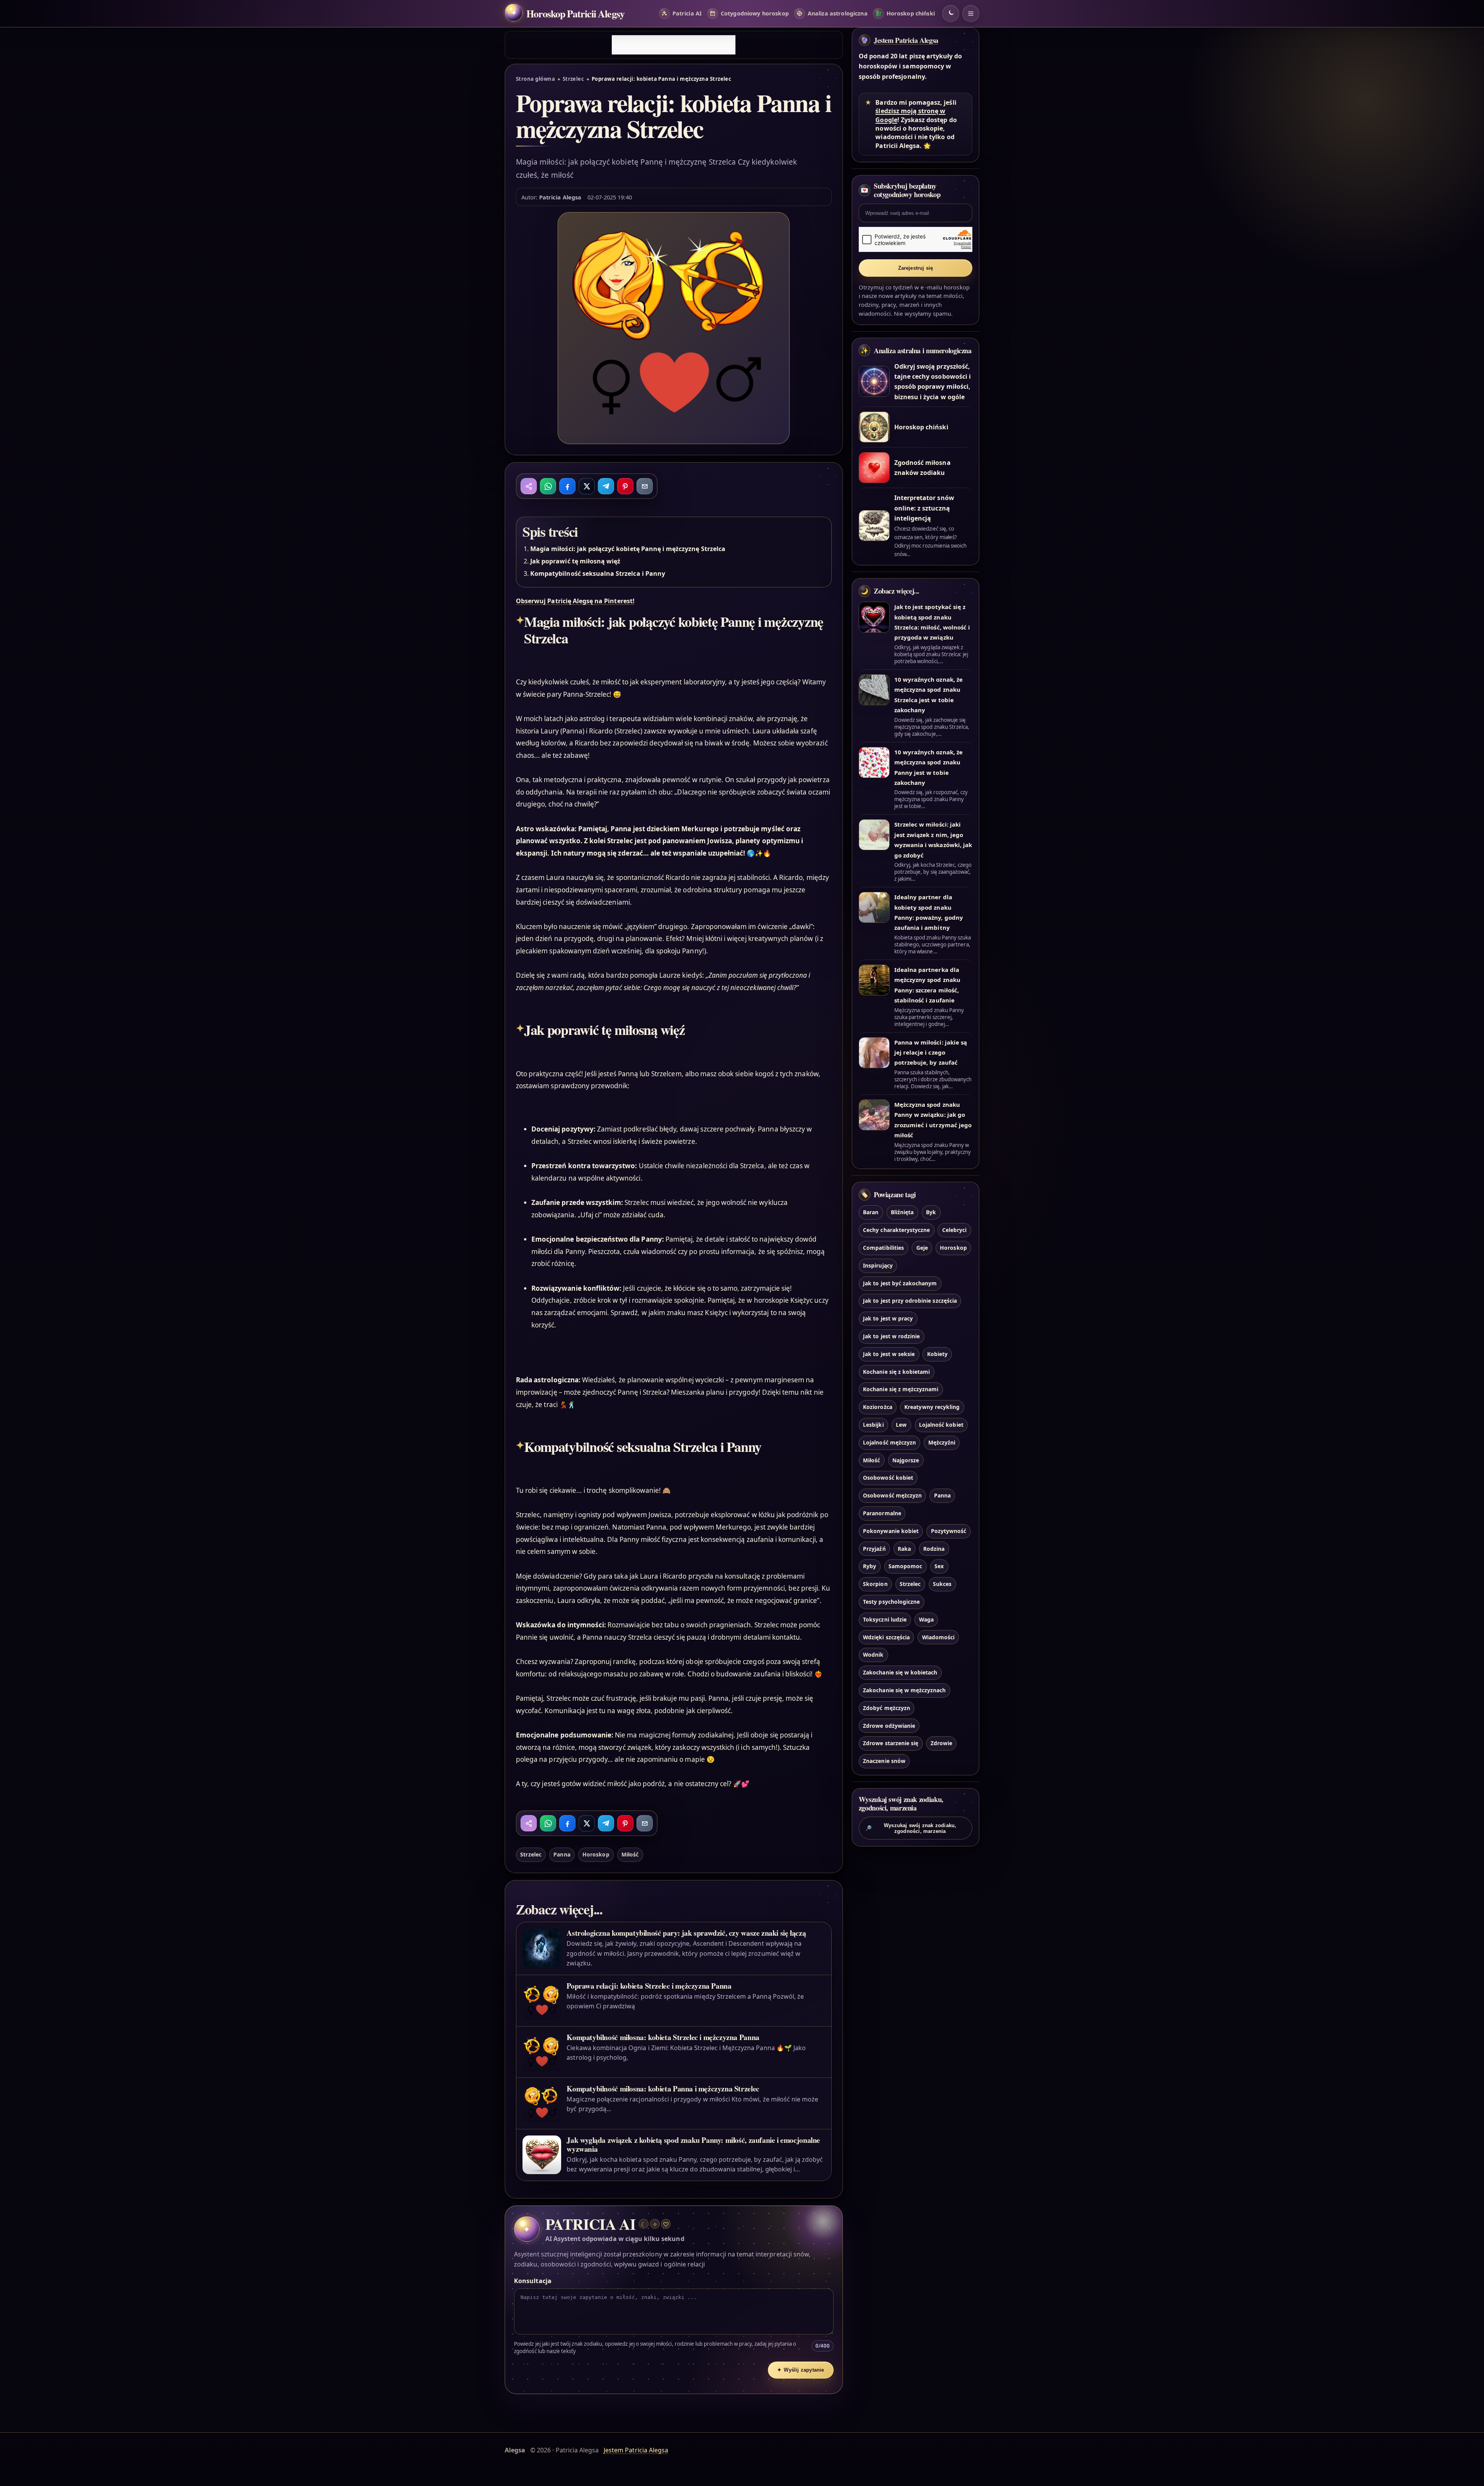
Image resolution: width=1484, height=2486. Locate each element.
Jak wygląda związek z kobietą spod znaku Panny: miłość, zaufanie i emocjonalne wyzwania (693, 2144)
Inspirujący (878, 1265)
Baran (871, 1212)
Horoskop (596, 1854)
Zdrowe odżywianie (889, 1726)
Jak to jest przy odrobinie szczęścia (910, 1301)
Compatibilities (883, 1248)
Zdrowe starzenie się (891, 1743)
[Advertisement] (674, 45)
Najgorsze (906, 1460)
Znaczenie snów (884, 1761)
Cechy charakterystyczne (896, 1230)
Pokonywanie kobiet (891, 1531)
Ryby (870, 1566)
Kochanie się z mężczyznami (901, 1389)
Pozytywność (949, 1531)
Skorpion (875, 1584)
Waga (926, 1619)
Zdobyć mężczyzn (887, 1708)
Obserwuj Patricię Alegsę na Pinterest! (575, 601)
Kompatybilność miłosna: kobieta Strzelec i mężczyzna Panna (663, 2037)
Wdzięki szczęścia (886, 1637)
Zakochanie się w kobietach (900, 1672)
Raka (904, 1549)
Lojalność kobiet (941, 1425)
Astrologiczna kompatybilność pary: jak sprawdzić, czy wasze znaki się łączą (686, 1933)
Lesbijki (873, 1425)
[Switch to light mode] (951, 14)
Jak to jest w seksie (889, 1354)
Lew (901, 1425)
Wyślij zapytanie (801, 2370)
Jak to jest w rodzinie (891, 1336)
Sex (939, 1566)
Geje (922, 1248)
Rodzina (934, 1549)
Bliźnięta (902, 1212)
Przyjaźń (874, 1549)
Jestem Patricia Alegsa (906, 40)
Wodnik (873, 1655)
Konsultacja (533, 2281)
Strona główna (535, 79)
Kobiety (937, 1354)
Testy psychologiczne (891, 1602)
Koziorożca (877, 1407)
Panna (562, 1854)
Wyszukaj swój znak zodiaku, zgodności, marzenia (911, 1828)
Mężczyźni (942, 1442)
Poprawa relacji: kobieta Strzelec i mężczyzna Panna (649, 1986)
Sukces (942, 1584)
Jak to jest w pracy (888, 1318)
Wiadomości (938, 1637)
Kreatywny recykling (932, 1407)
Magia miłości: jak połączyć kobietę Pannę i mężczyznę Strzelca (628, 549)
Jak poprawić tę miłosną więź (575, 561)
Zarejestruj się (916, 268)
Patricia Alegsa (560, 197)
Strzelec (574, 79)
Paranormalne (882, 1513)
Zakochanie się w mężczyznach (904, 1690)
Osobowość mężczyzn (892, 1495)
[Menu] (971, 14)
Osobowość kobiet (888, 1478)
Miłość (630, 1854)
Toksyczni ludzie (885, 1619)
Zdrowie (941, 1743)
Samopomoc (905, 1566)
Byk (931, 1212)
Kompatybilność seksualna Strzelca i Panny (598, 573)
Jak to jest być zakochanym (900, 1283)
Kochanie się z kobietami (896, 1372)
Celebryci (954, 1230)
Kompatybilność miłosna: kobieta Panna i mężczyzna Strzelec (663, 2089)
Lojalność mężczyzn (889, 1442)
